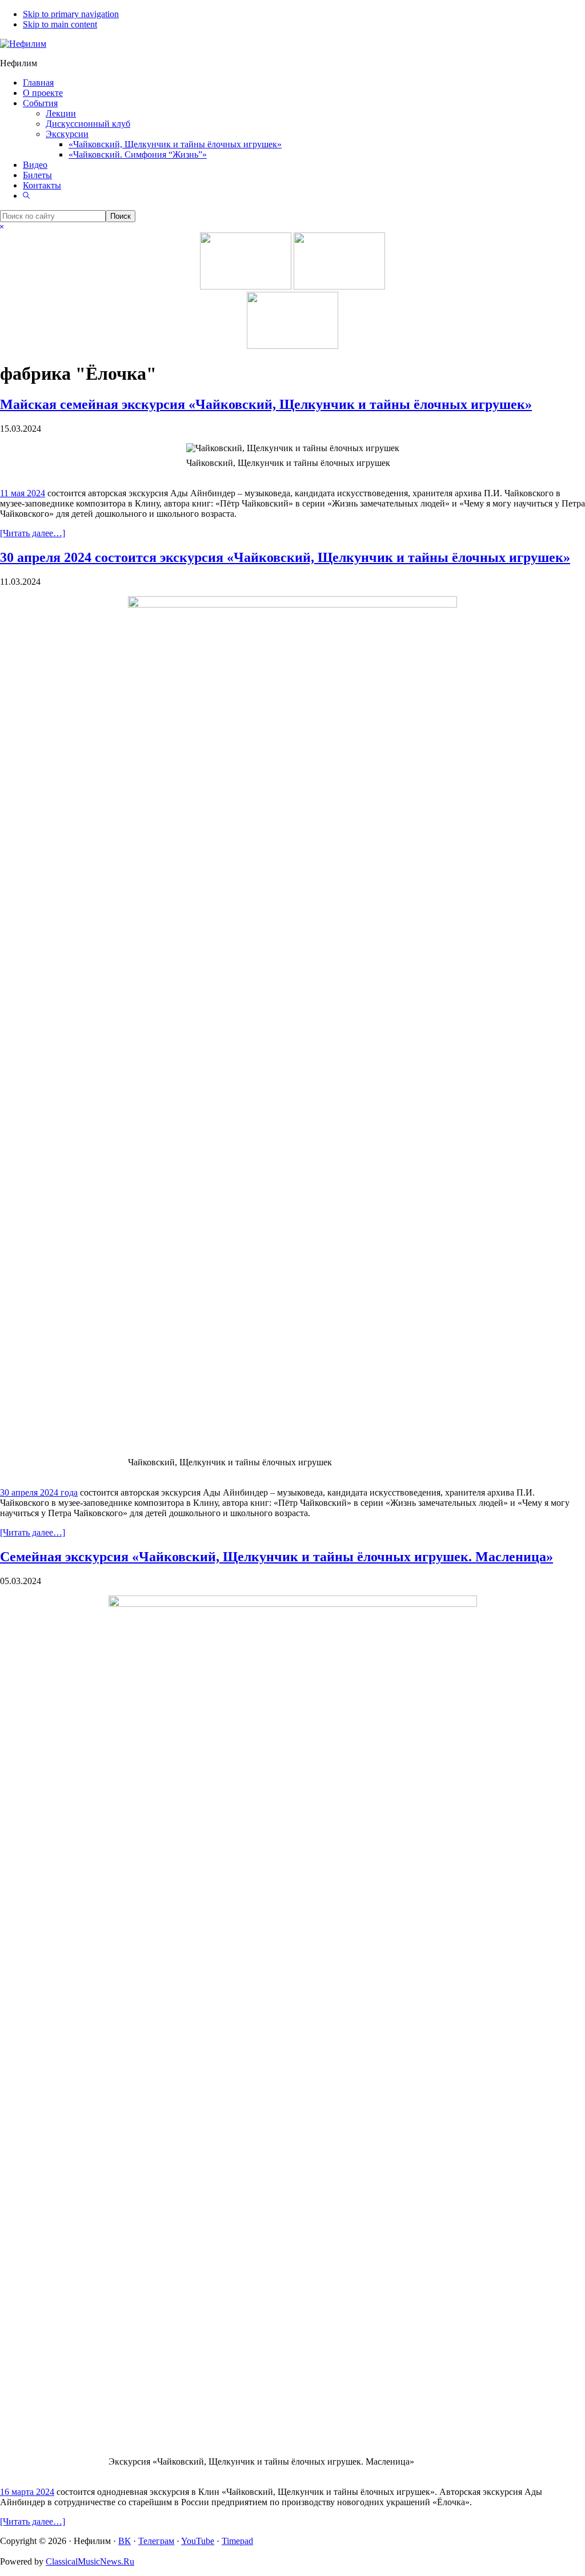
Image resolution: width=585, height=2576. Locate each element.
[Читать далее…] (33, 533)
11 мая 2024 (23, 493)
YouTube (198, 2541)
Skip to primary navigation (71, 14)
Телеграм (156, 2541)
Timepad (237, 2541)
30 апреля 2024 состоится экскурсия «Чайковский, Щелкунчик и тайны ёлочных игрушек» (285, 557)
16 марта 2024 (27, 2492)
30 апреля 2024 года (39, 1492)
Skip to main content (60, 24)
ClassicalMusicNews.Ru (90, 2561)
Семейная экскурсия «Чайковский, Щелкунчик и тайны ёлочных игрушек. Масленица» (277, 1557)
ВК (125, 2541)
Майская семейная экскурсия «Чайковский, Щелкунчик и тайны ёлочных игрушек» (266, 404)
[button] (26, 196)
